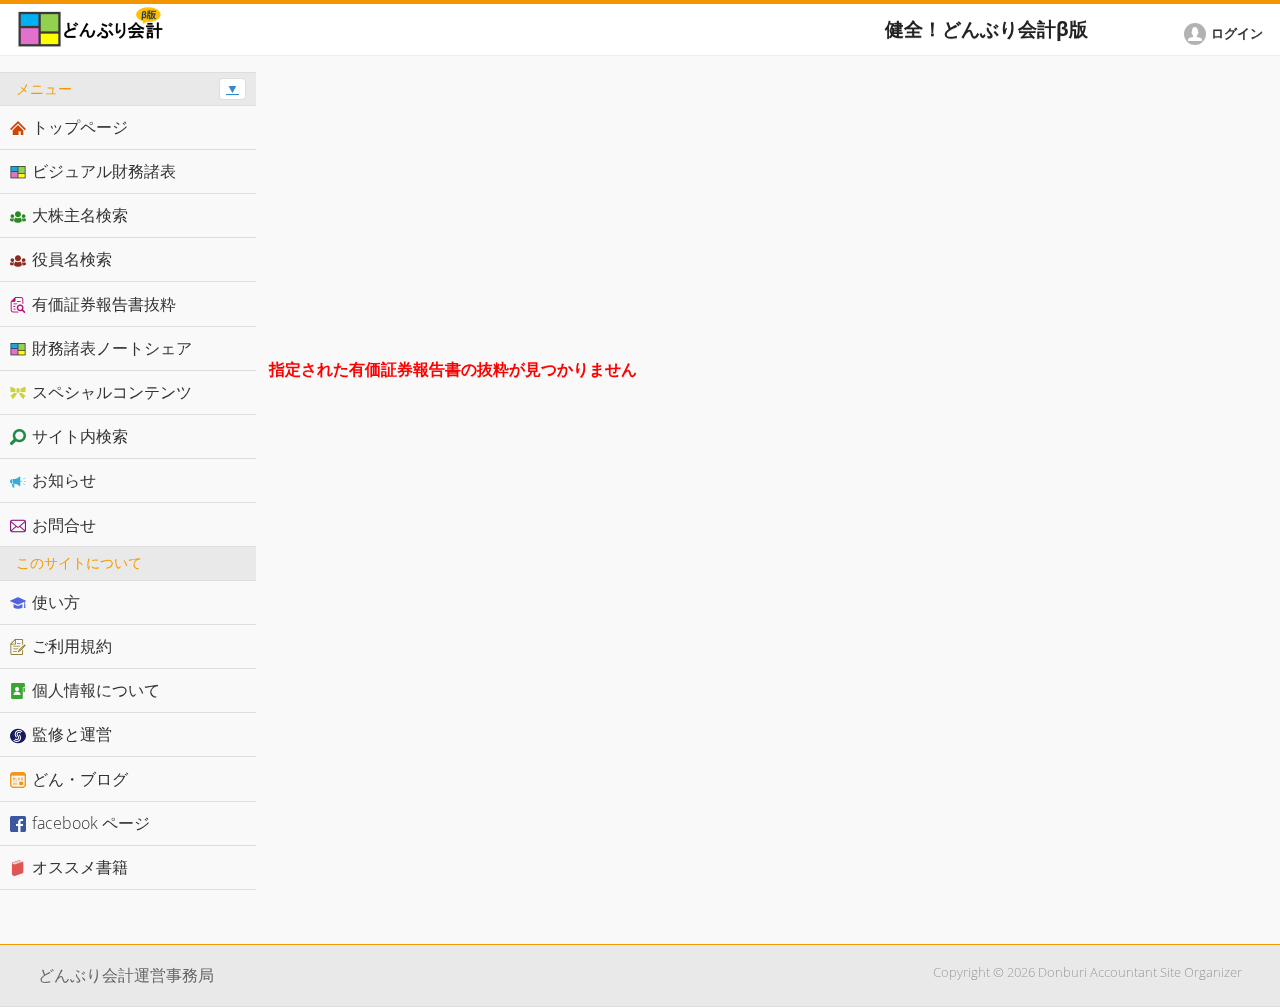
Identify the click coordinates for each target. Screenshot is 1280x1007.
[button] (1227, 34)
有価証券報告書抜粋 (104, 304)
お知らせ (64, 480)
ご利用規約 (72, 646)
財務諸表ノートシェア (112, 348)
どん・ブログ (80, 779)
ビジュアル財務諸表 (104, 171)
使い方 (56, 602)
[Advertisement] (768, 212)
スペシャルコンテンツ (112, 392)
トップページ (80, 127)
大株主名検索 (80, 215)
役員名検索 (72, 259)
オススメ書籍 (80, 867)
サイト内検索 (80, 436)
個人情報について (96, 690)
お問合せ (64, 525)
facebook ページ (91, 823)
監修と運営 (72, 734)
